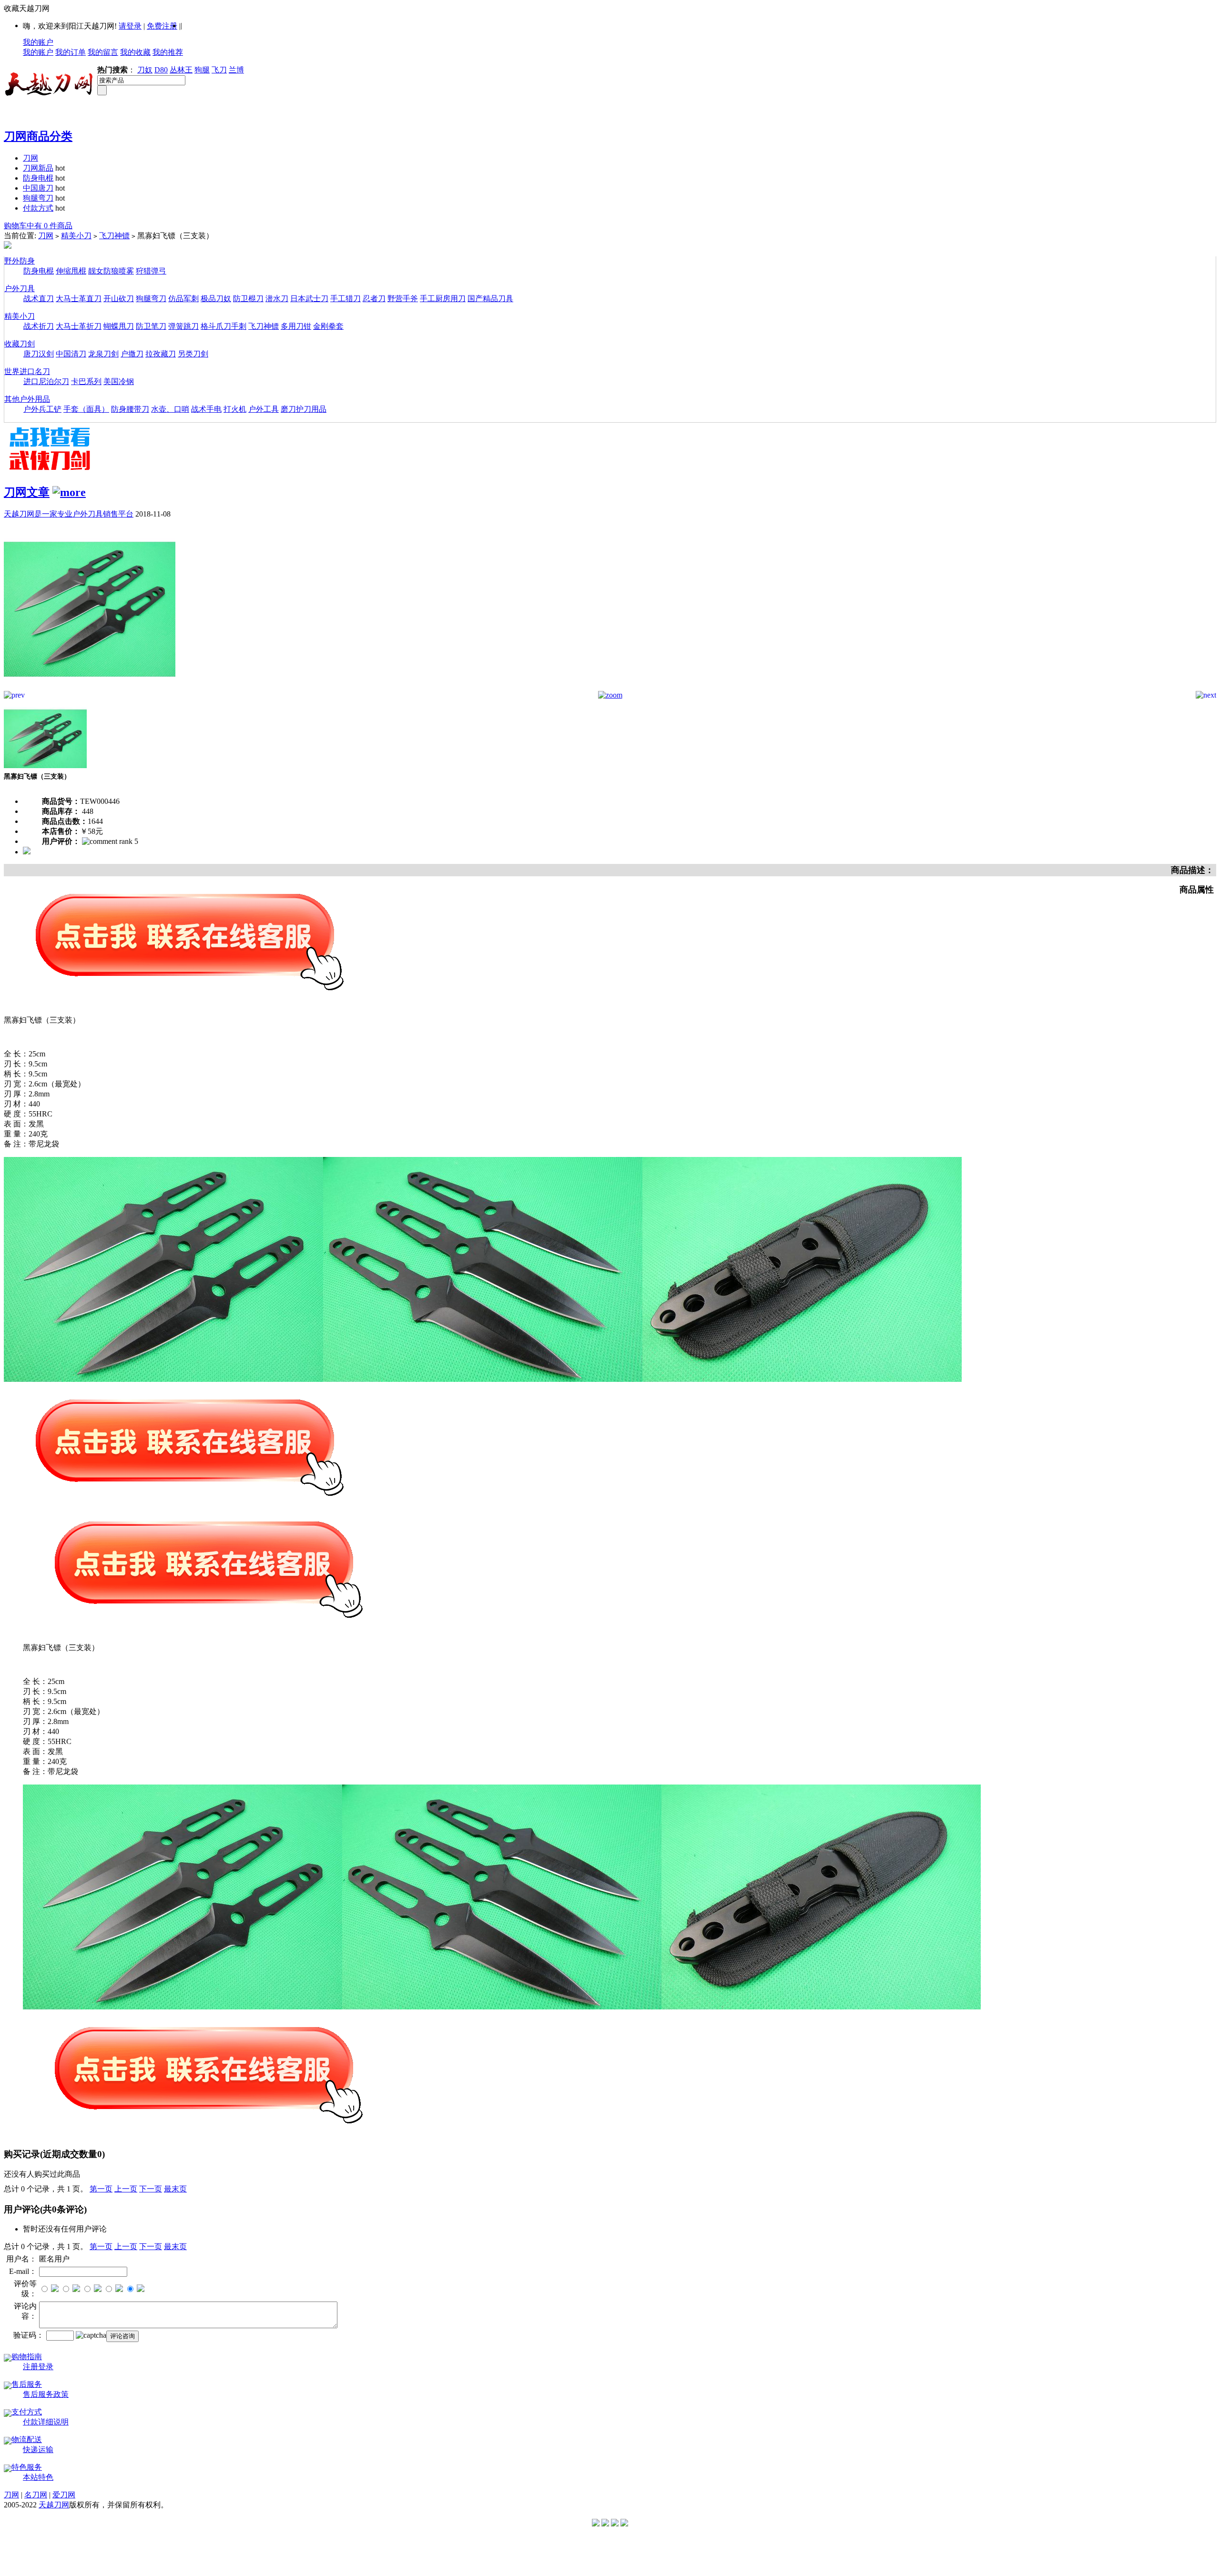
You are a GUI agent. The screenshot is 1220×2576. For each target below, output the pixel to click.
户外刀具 (20, 289)
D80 (161, 70)
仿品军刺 (183, 299)
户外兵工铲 (42, 409)
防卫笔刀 (151, 326)
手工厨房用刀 (443, 299)
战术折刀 (39, 326)
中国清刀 (71, 354)
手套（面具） (86, 409)
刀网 (30, 158)
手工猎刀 (346, 299)
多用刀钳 (296, 326)
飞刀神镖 (114, 236)
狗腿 (202, 70)
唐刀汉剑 (39, 354)
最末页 (175, 2189)
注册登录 (38, 2367)
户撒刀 (132, 354)
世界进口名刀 (27, 371)
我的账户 (38, 42)
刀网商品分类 (38, 136)
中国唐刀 (38, 188)
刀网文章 (27, 492)
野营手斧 (403, 299)
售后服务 (27, 2384)
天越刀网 (54, 2505)
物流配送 (27, 2439)
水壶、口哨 (170, 409)
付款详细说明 (46, 2422)
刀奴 (145, 70)
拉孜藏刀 (161, 354)
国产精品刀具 (490, 299)
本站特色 (38, 2477)
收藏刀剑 (20, 344)
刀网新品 (38, 168)
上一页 (126, 2189)
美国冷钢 (119, 381)
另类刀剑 (193, 354)
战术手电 (206, 409)
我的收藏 (135, 52)
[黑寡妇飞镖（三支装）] (90, 688)
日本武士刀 (309, 299)
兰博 (236, 70)
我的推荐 (168, 52)
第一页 (101, 2189)
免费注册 (162, 26)
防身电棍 (38, 178)
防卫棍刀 (248, 299)
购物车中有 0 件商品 (38, 226)
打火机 (235, 409)
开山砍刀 (119, 299)
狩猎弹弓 (151, 271)
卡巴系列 (86, 381)
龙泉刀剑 (103, 354)
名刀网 (36, 2495)
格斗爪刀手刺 (224, 326)
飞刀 (219, 70)
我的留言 (103, 52)
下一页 (151, 2189)
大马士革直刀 (79, 299)
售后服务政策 (46, 2394)
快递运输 (38, 2449)
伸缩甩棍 (71, 271)
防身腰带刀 (130, 409)
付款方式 (38, 208)
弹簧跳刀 (183, 326)
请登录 (130, 26)
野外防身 (20, 261)
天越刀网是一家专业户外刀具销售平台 (69, 514)
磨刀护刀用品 (304, 409)
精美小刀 (76, 236)
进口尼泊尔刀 (46, 381)
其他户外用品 (27, 399)
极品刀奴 (216, 299)
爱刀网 (64, 2495)
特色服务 (27, 2467)
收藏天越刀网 (27, 8)
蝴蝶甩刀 (119, 326)
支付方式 (27, 2412)
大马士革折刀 (79, 326)
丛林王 (181, 70)
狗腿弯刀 (38, 198)
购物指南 (27, 2357)
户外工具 (264, 409)
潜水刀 (277, 299)
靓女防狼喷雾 (111, 271)
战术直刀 (39, 299)
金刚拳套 (328, 326)
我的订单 (71, 52)
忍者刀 (374, 299)
